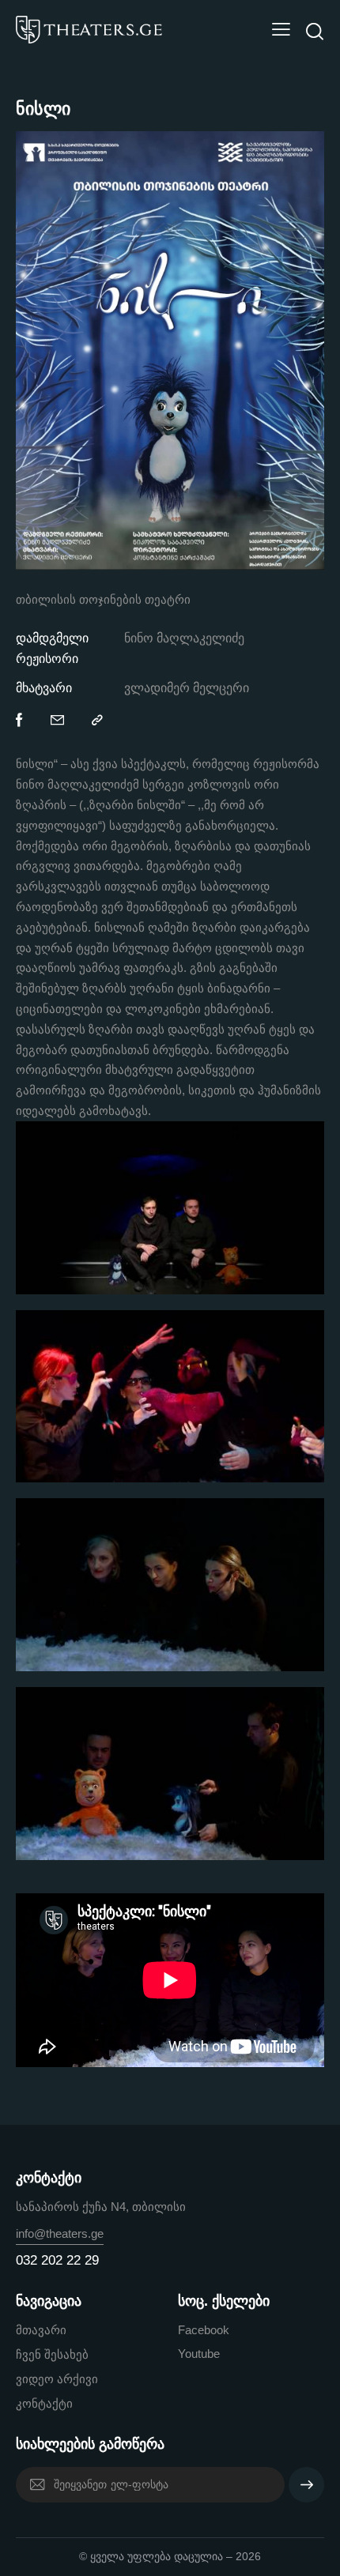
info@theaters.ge (60, 2233)
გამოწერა (306, 2491)
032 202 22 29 (57, 2260)
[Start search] (314, 32)
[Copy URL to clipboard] (97, 721)
